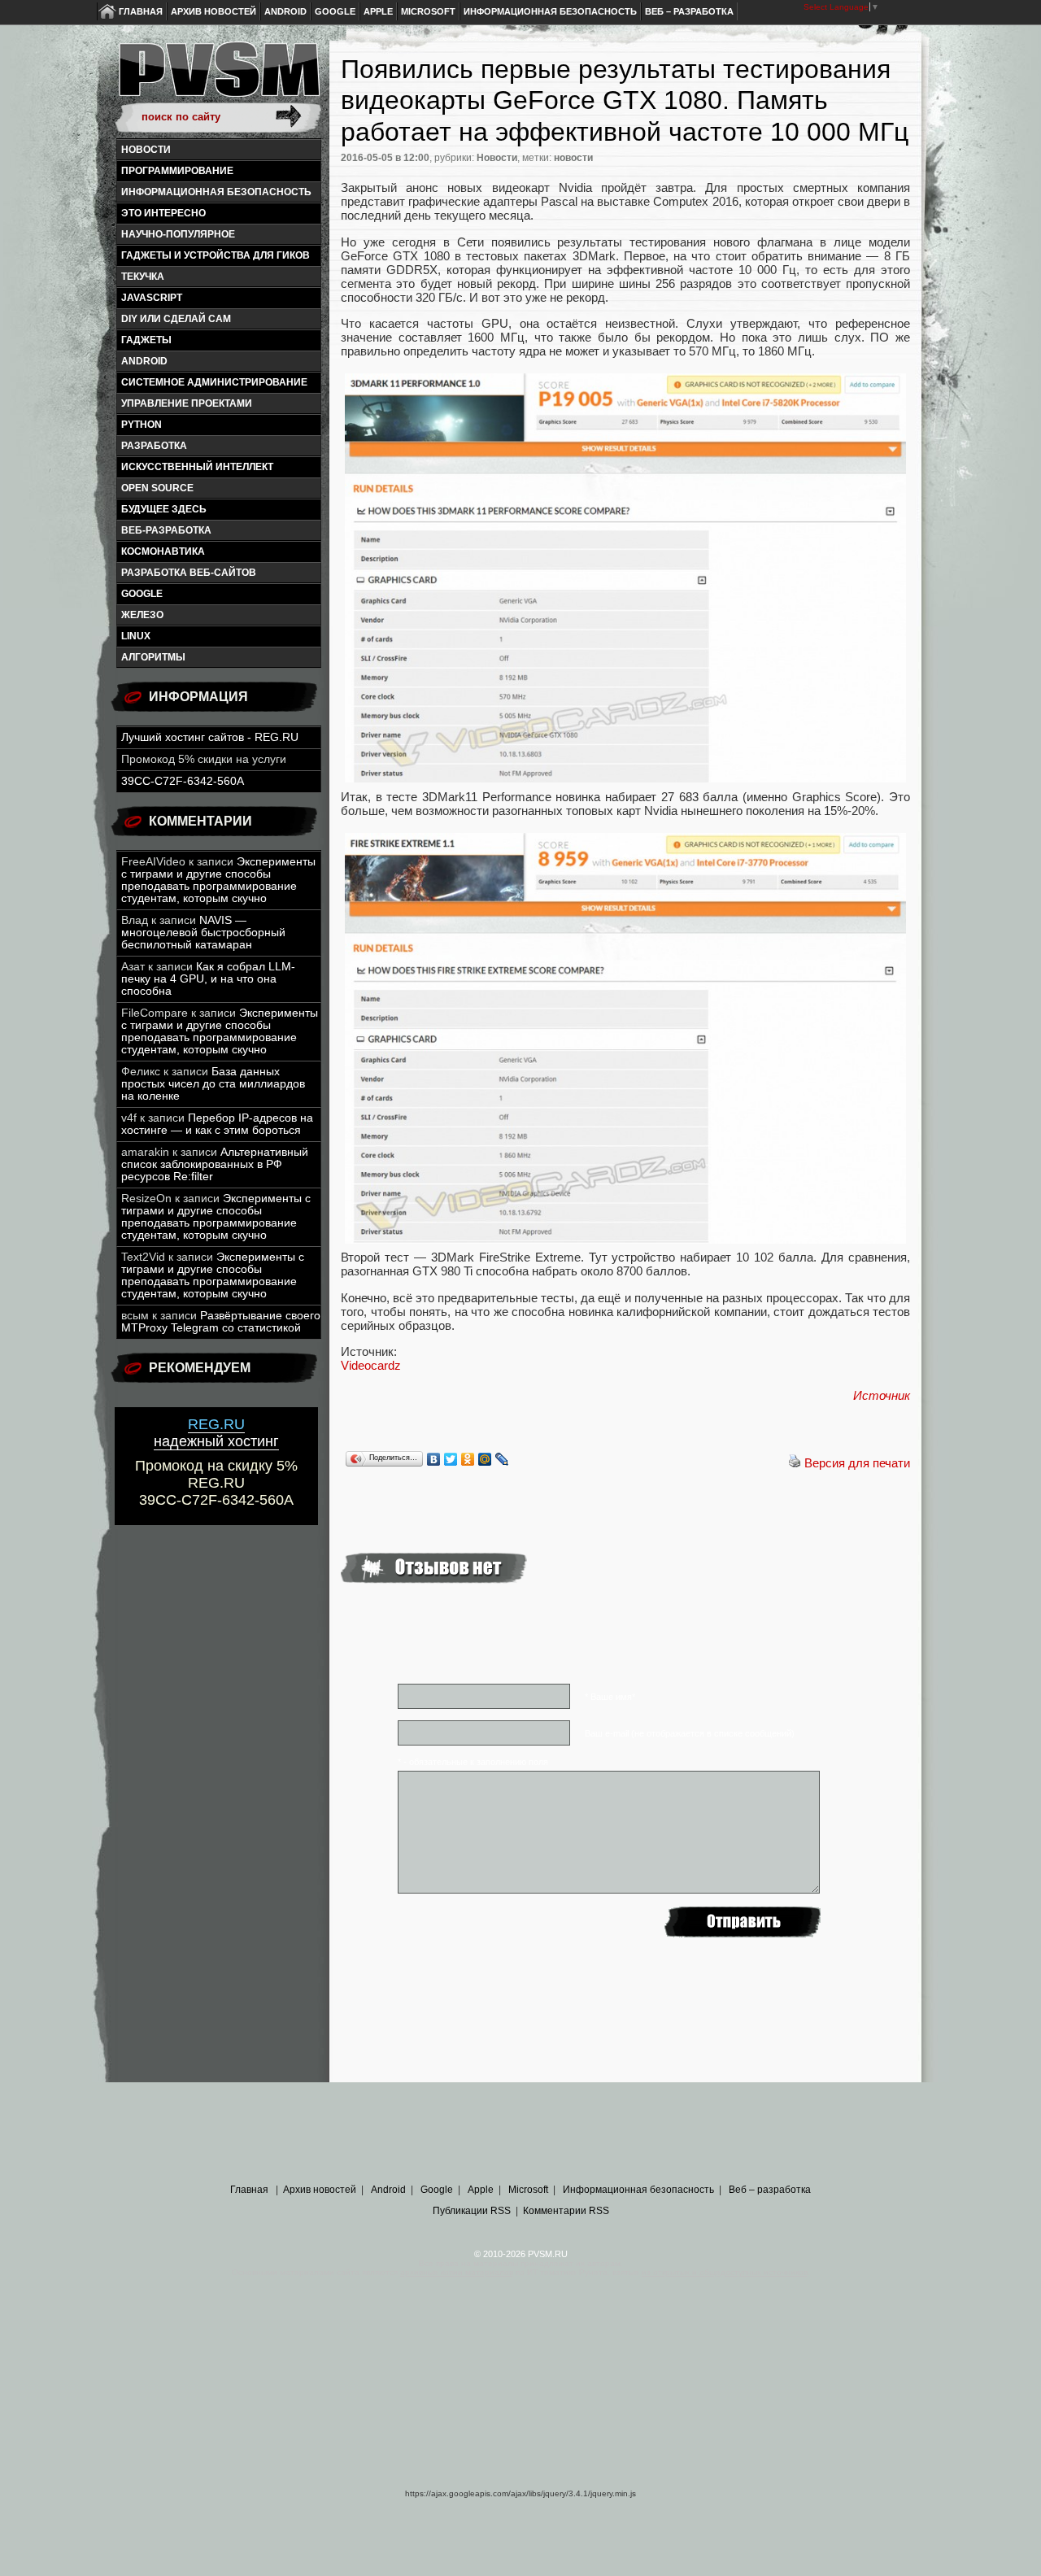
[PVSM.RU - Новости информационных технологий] (218, 77)
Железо (142, 615)
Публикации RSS (472, 2211)
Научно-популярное (178, 234)
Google (335, 11)
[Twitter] (451, 1459)
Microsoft (428, 11)
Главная (141, 11)
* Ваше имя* (610, 1697)
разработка (154, 446)
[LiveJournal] (502, 1459)
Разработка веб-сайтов (189, 573)
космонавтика (163, 551)
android (144, 361)
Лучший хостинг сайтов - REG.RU (210, 737)
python (142, 425)
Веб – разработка (689, 11)
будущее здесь (164, 509)
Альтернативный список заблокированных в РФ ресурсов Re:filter (215, 1164)
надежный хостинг (216, 1433)
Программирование (177, 171)
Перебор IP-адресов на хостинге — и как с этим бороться (217, 1124)
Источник (882, 1395)
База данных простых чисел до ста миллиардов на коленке (213, 1084)
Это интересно (163, 213)
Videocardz (371, 1365)
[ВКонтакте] (434, 1459)
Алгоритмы (153, 657)
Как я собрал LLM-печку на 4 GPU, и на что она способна (208, 979)
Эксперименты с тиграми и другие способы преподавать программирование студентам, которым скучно (218, 880)
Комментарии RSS (566, 2211)
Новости (146, 150)
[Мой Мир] (485, 1459)
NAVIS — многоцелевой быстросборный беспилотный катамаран (203, 933)
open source (157, 488)
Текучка (143, 277)
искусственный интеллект (197, 467)
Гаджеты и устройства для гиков (216, 255)
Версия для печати (857, 1463)
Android (285, 11)
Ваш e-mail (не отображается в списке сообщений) (690, 1733)
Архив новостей (213, 11)
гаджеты (146, 340)
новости (573, 158)
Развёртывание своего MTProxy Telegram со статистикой (221, 1322)
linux (136, 636)
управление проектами (187, 403)
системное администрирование (214, 382)
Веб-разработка (166, 530)
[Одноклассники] (468, 1459)
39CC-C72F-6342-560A (183, 781)
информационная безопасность (216, 192)
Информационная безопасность (550, 11)
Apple (378, 11)
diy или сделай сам (176, 319)
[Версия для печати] (795, 1463)
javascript (152, 298)
